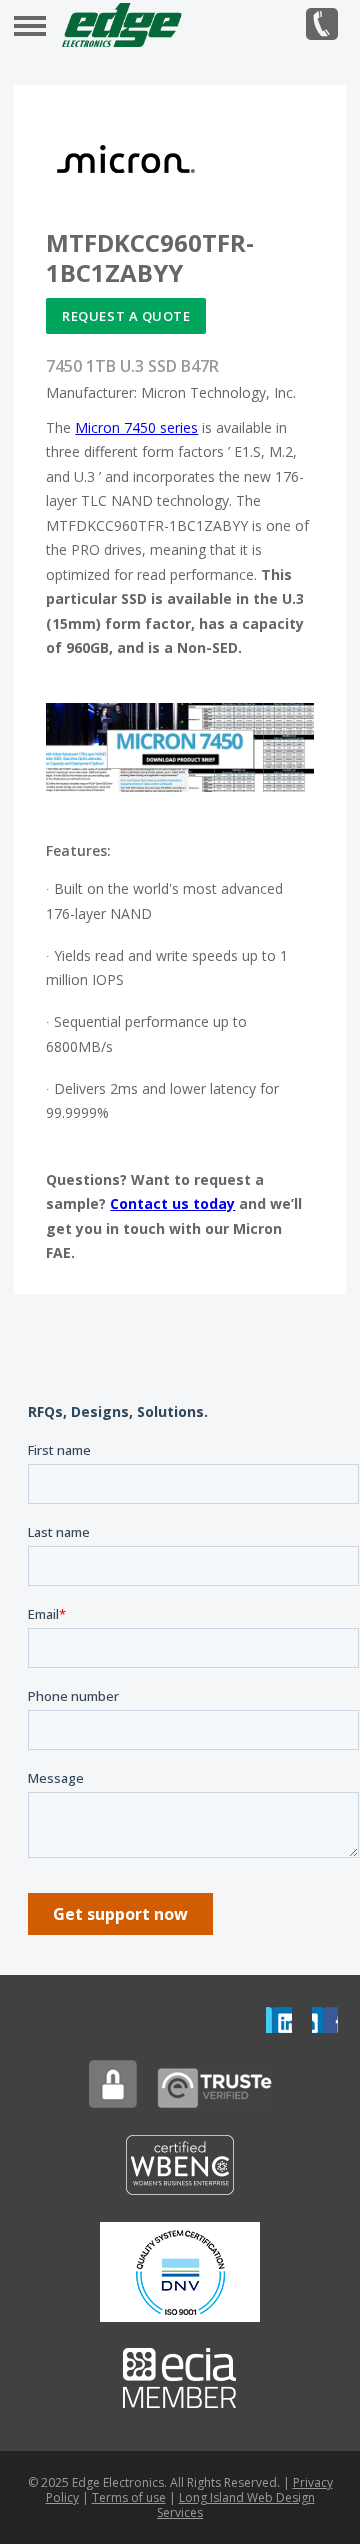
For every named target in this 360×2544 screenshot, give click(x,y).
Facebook (325, 2020)
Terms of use (129, 2497)
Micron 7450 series (136, 427)
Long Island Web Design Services (236, 2505)
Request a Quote (126, 316)
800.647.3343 (322, 24)
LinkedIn (279, 2020)
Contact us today (172, 1203)
